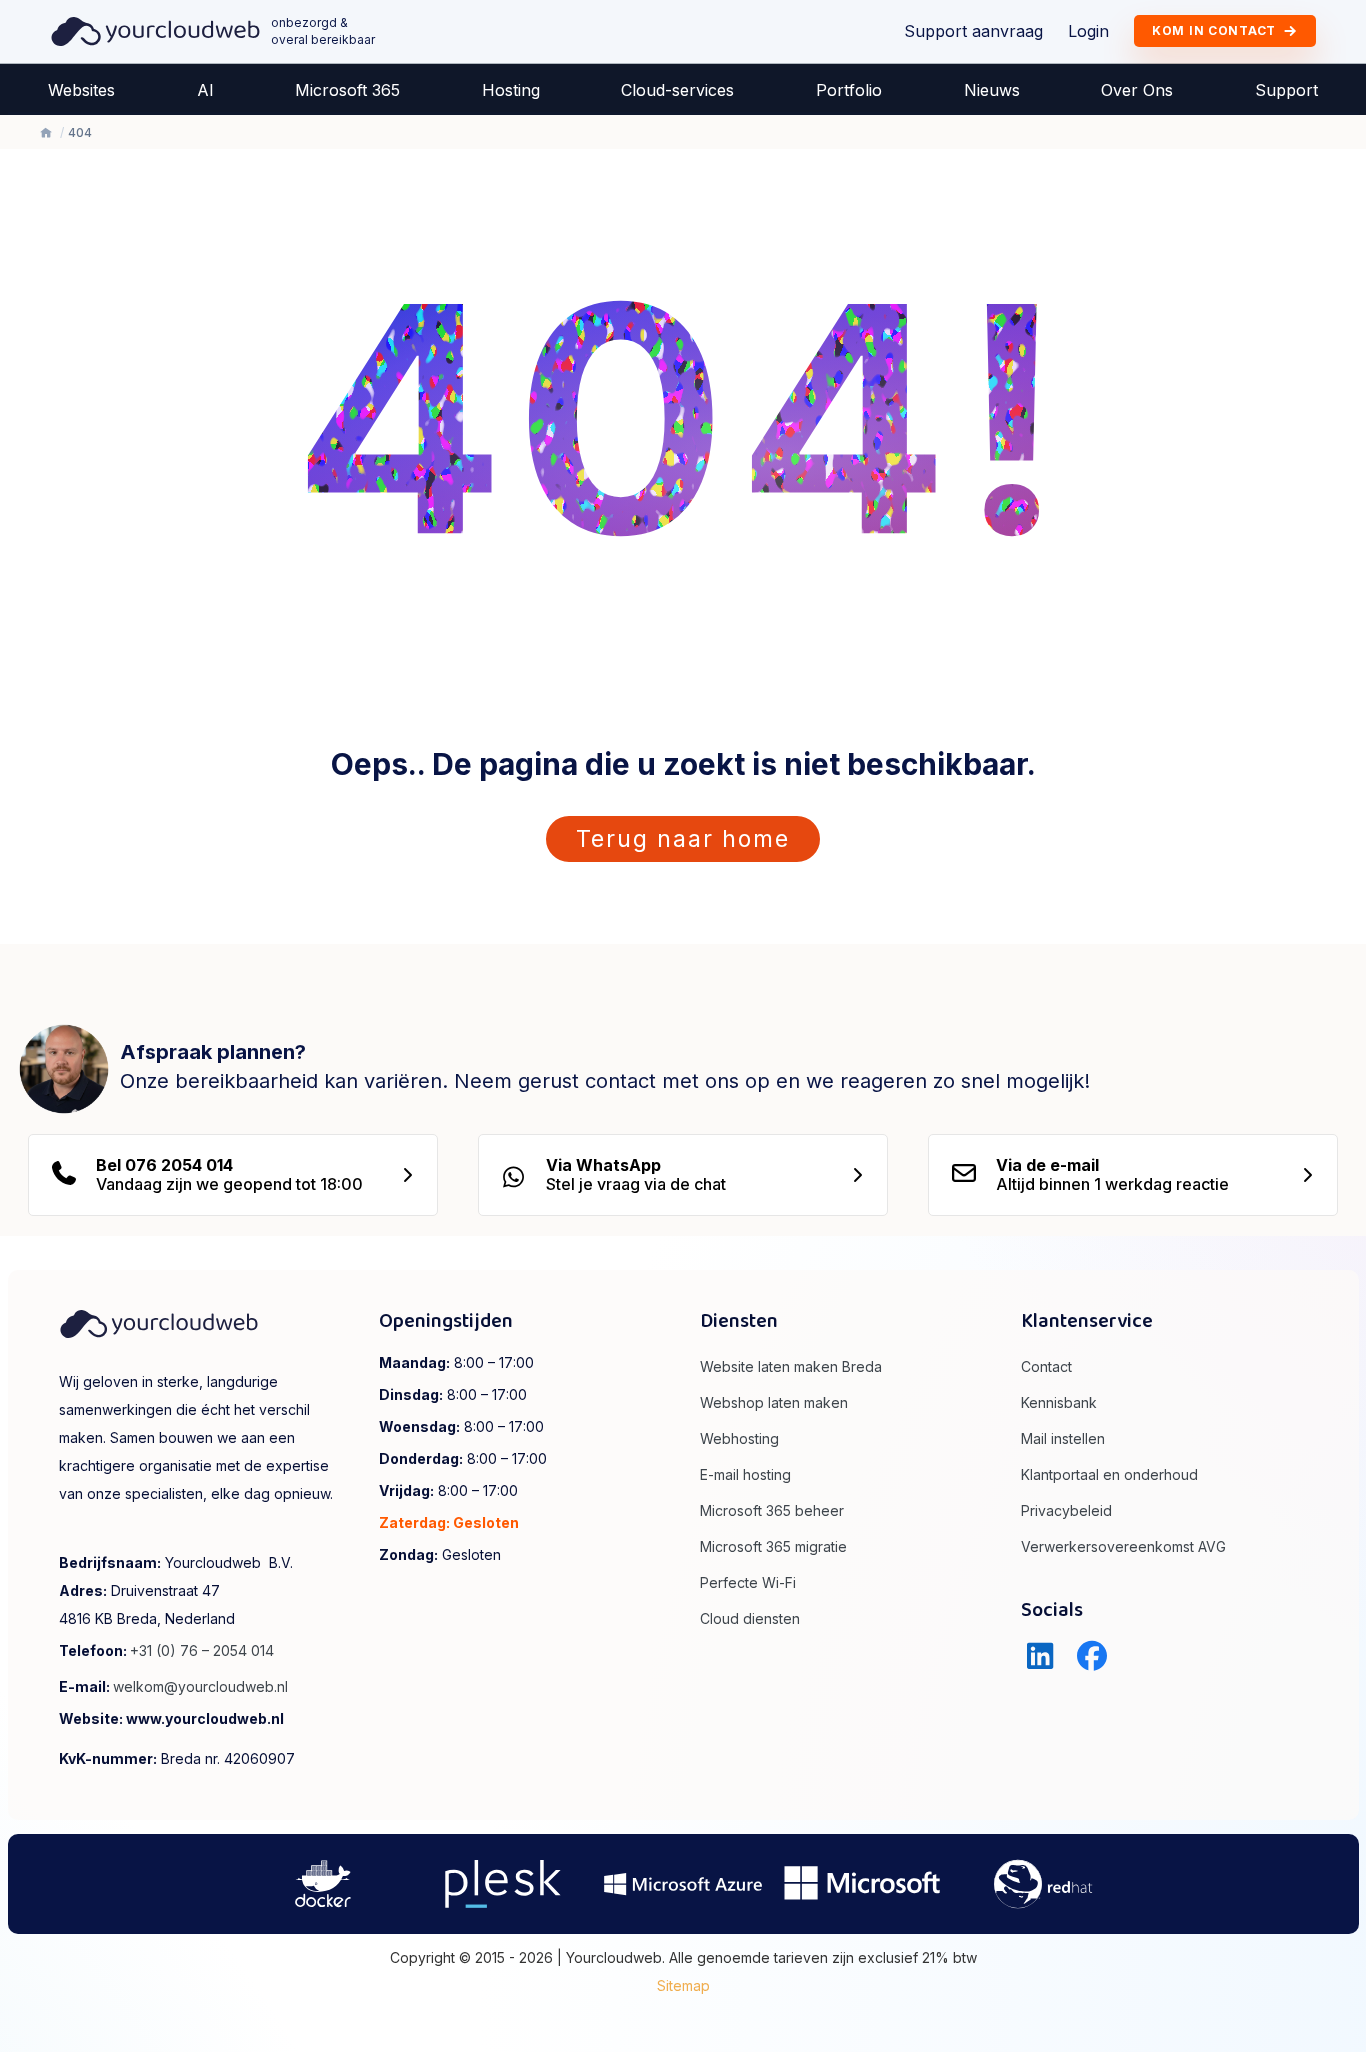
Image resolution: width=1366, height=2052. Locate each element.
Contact (1046, 1366)
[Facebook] (1092, 1656)
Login (1088, 31)
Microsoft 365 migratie (773, 1546)
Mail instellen (1063, 1438)
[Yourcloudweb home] (155, 30)
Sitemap (683, 1985)
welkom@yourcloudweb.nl (200, 1686)
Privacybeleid (1066, 1510)
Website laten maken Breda (791, 1366)
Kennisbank (1059, 1402)
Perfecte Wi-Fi (748, 1582)
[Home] (46, 133)
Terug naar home (683, 839)
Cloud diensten (750, 1618)
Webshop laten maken (774, 1402)
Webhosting (739, 1438)
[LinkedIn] (1040, 1656)
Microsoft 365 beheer (772, 1510)
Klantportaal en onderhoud (1109, 1474)
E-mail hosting (745, 1474)
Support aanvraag (973, 31)
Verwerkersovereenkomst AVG (1123, 1546)
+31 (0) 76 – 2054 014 (202, 1650)
